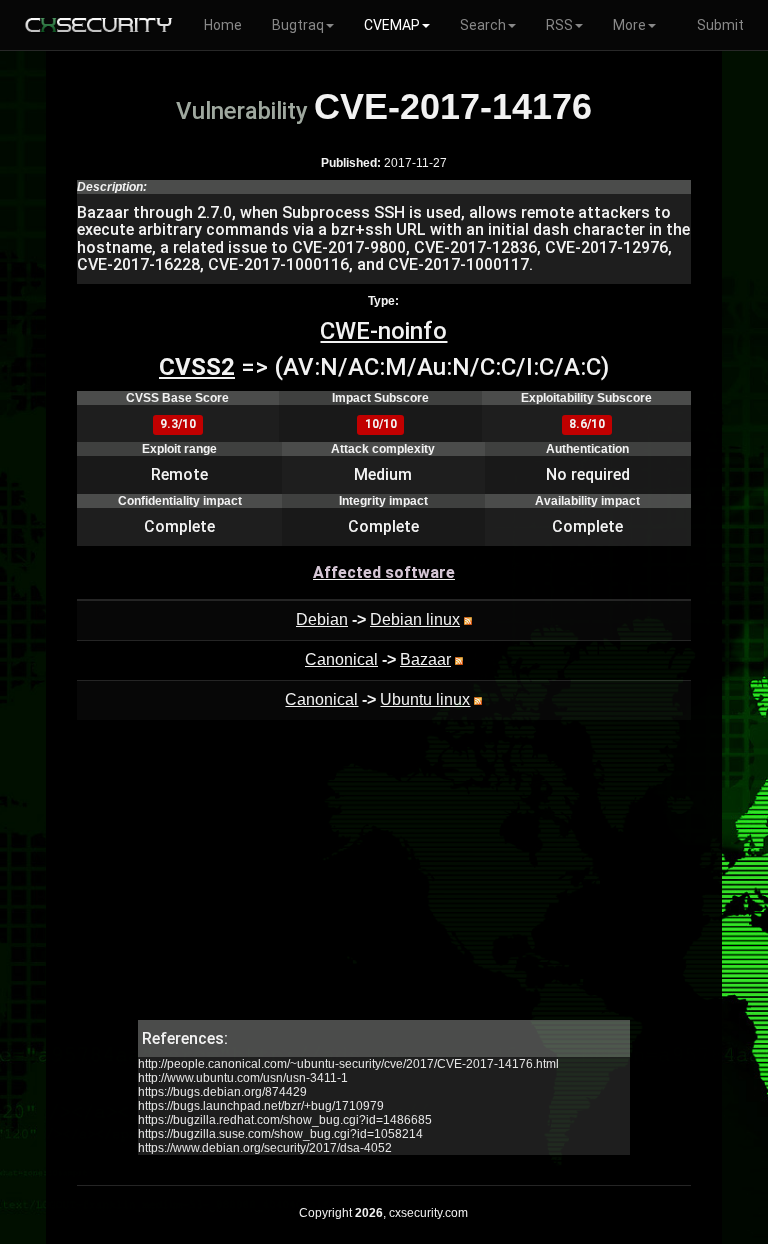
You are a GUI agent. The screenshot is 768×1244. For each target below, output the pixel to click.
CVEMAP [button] (392, 25)
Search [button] (483, 25)
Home (223, 25)
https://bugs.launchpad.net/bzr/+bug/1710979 (261, 1106)
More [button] (629, 25)
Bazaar (425, 659)
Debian (322, 619)
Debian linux (415, 619)
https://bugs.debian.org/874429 (222, 1092)
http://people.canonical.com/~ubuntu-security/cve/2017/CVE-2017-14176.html (348, 1064)
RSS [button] (559, 25)
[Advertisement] (384, 880)
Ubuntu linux (425, 699)
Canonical (341, 659)
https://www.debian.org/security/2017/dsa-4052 (265, 1148)
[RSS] (468, 619)
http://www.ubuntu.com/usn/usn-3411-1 (243, 1078)
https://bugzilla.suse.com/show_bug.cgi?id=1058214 (280, 1134)
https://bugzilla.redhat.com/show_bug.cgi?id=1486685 (285, 1120)
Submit (720, 25)
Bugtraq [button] (298, 25)
